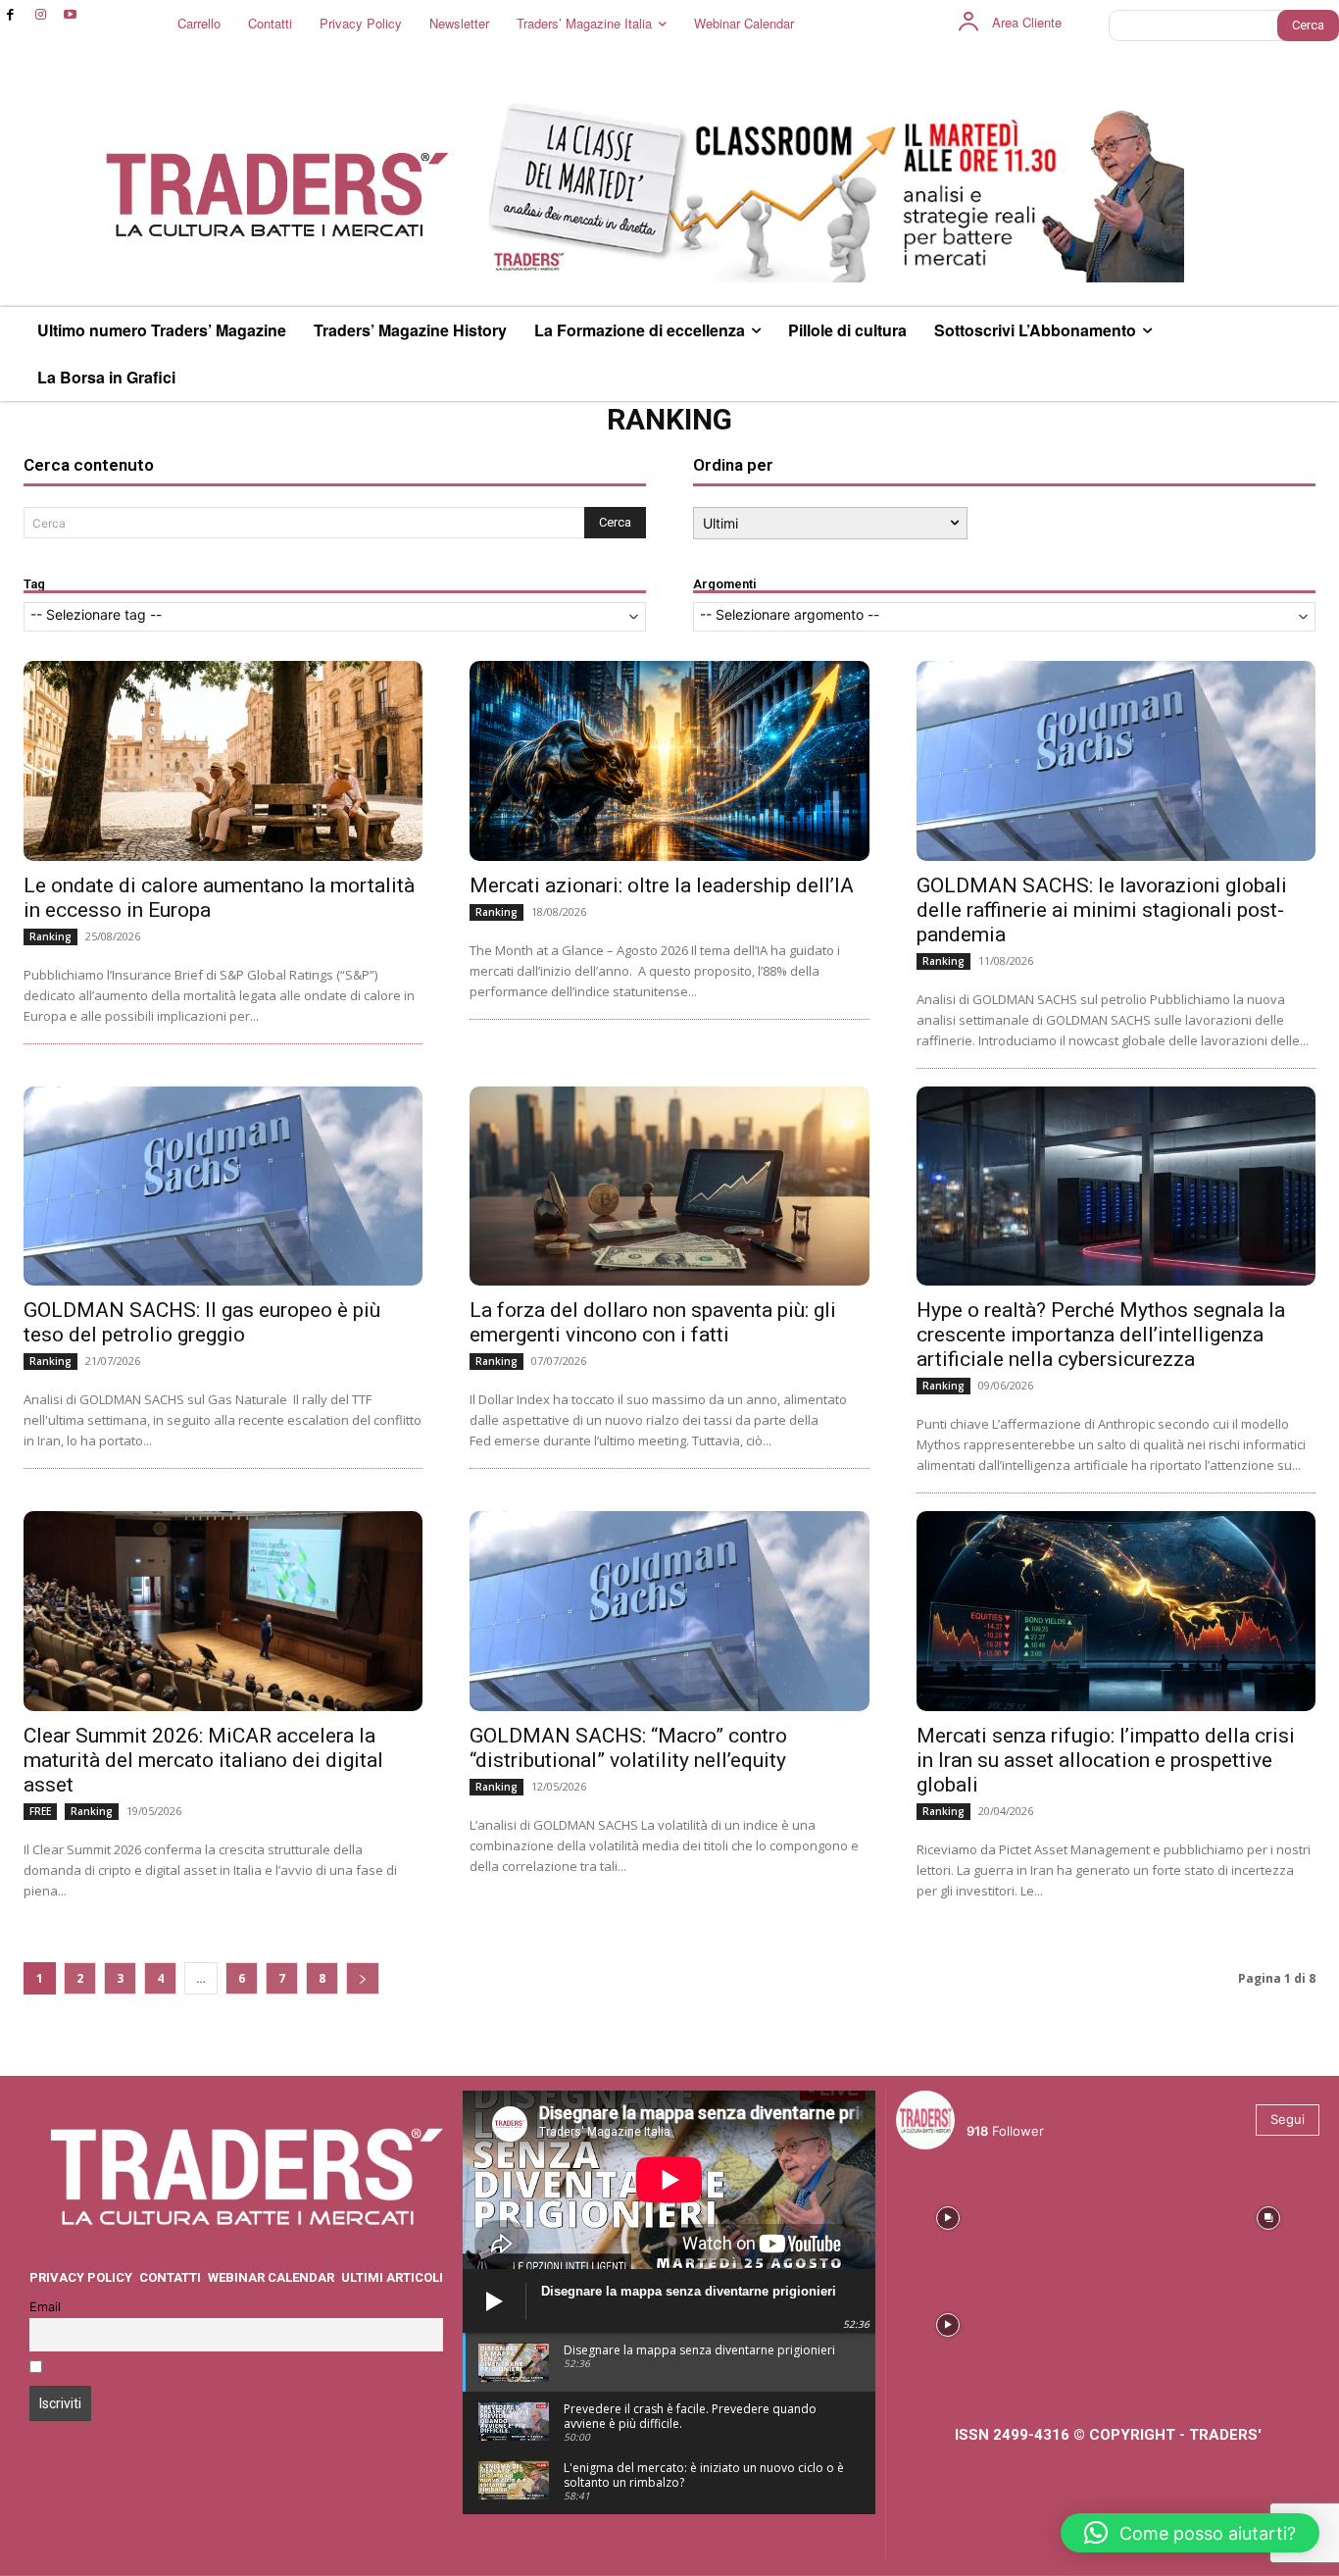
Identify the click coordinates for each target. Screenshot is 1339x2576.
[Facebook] (10, 15)
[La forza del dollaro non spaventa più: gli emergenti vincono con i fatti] (669, 1187)
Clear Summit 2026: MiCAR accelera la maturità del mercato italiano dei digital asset (203, 1760)
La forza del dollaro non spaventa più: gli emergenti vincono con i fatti (653, 1322)
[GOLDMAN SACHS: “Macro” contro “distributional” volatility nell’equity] (669, 1611)
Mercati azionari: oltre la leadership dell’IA (662, 885)
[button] (1190, 2533)
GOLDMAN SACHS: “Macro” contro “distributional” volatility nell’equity (628, 1748)
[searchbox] (335, 616)
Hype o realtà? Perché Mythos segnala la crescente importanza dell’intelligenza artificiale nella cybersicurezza (1101, 1335)
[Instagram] (41, 15)
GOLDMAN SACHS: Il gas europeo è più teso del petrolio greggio (202, 1322)
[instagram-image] (947, 2217)
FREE (40, 1811)
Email (45, 2307)
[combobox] (335, 617)
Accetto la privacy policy (125, 2369)
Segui (1288, 2119)
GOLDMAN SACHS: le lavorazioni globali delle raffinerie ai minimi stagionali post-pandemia (1102, 910)
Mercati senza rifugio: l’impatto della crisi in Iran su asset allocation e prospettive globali (1106, 1760)
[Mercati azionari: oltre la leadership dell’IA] (669, 761)
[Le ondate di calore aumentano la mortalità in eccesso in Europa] (223, 761)
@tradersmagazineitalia (1052, 2108)
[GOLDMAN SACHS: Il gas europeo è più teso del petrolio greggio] (223, 1187)
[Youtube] (71, 15)
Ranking (50, 936)
